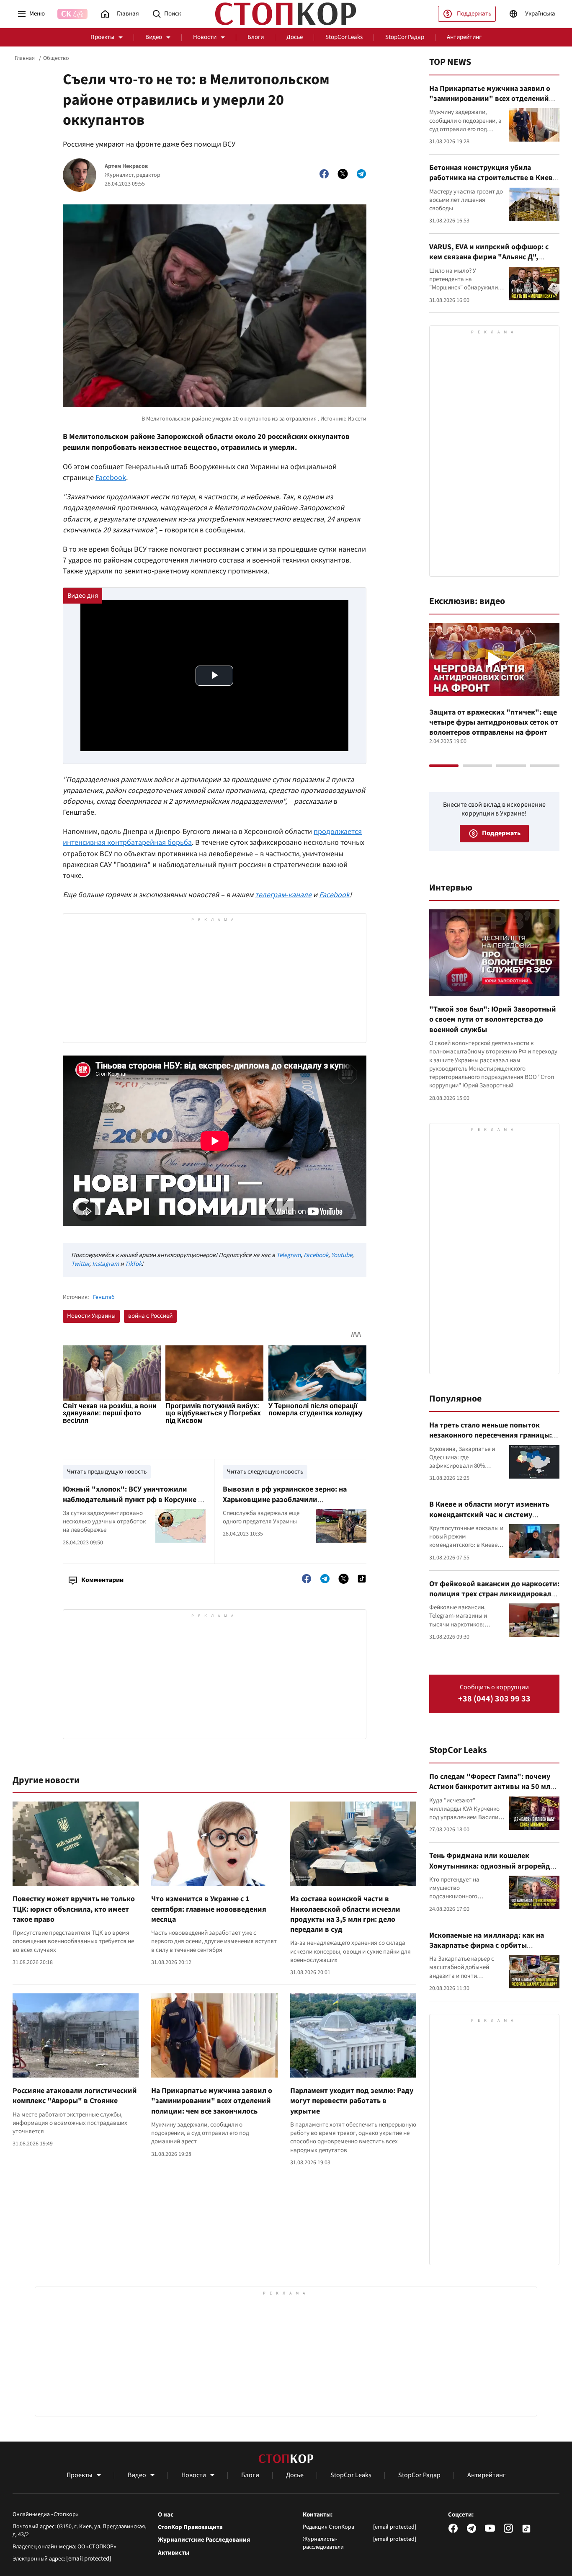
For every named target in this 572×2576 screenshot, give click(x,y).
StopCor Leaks (344, 37)
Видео (154, 37)
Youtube (342, 1255)
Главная (25, 58)
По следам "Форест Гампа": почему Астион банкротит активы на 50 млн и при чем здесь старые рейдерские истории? (492, 1792)
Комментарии (102, 1580)
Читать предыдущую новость (107, 1472)
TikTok (133, 1264)
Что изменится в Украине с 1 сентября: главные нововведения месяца (209, 1909)
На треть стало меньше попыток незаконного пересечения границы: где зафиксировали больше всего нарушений (491, 1440)
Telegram (289, 1255)
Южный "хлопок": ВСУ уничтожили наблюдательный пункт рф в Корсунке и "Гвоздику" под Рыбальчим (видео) (133, 1500)
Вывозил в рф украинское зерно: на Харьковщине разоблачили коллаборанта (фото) (285, 1500)
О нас (166, 2515)
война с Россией (150, 1316)
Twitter (80, 1264)
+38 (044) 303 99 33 (494, 1699)
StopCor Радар (405, 37)
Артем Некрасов (126, 166)
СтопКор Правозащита (190, 2527)
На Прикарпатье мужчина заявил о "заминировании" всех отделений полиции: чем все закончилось (212, 2101)
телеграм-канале (283, 895)
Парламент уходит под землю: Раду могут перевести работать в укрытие (352, 2101)
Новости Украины (91, 1316)
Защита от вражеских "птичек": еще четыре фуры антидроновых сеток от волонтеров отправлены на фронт (494, 723)
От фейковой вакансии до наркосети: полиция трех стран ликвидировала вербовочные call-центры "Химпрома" (494, 1599)
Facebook (111, 478)
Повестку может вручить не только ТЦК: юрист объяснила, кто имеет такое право (74, 1909)
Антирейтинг (464, 37)
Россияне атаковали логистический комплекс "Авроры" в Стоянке (75, 2096)
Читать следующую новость (265, 1472)
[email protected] (89, 2559)
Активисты (174, 2553)
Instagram (106, 1264)
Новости (205, 37)
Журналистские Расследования (204, 2540)
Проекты (102, 37)
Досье (295, 37)
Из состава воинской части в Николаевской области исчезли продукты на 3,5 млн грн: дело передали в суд (345, 1914)
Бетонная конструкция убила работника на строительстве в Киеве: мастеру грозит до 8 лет (494, 178)
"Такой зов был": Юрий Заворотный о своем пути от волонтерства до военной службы (493, 1020)
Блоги (256, 37)
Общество (56, 58)
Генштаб (104, 1297)
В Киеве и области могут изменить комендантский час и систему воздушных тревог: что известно (489, 1515)
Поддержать (474, 14)
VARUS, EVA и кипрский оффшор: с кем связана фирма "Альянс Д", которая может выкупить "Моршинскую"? (489, 262)
